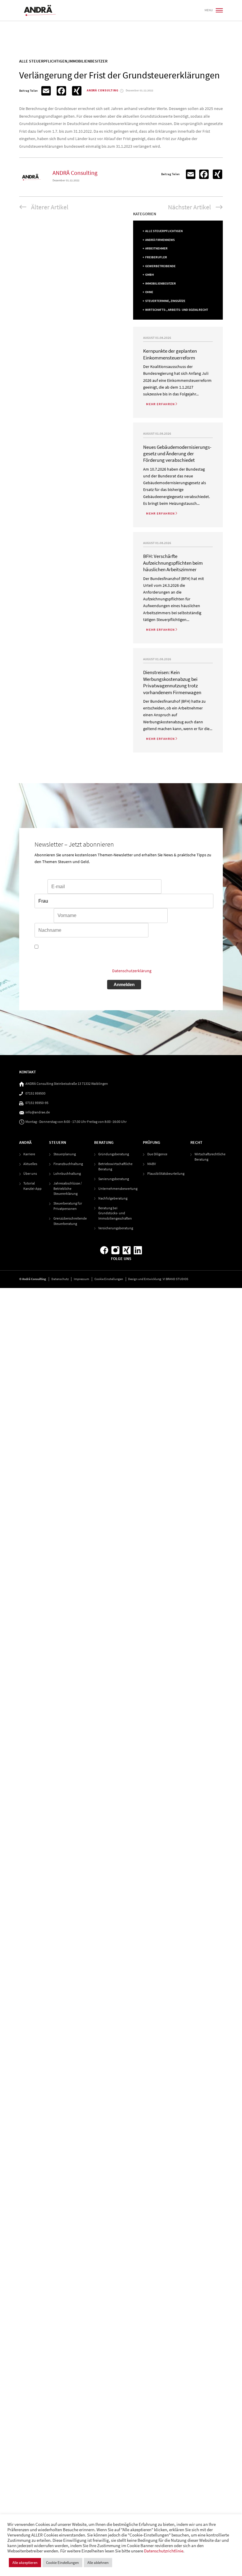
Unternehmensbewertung (118, 1188)
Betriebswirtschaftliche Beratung (115, 1166)
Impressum (81, 1279)
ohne (149, 292)
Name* (175, 916)
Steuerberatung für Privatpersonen (68, 1206)
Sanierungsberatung (114, 1179)
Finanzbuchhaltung (68, 1164)
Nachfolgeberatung (113, 1198)
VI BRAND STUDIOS (175, 1279)
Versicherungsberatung (116, 1228)
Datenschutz (60, 1279)
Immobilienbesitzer (161, 284)
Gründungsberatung (114, 1154)
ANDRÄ (25, 1142)
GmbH (149, 275)
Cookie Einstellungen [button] (109, 1279)
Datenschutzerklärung (132, 971)
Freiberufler (156, 257)
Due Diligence (157, 1154)
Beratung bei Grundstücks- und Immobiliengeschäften (115, 1213)
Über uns (30, 1173)
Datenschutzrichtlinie (164, 2551)
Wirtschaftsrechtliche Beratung (210, 1157)
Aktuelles (30, 1164)
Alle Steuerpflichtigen (164, 231)
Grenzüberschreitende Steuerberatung (70, 1221)
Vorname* (44, 916)
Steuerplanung (65, 1154)
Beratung (104, 1142)
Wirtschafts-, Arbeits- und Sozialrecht (177, 310)
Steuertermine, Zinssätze (165, 301)
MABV (152, 1164)
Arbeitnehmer (156, 248)
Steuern (58, 1142)
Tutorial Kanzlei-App (32, 1186)
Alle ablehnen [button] (98, 2563)
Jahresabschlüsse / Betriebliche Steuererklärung (68, 1188)
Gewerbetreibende (160, 266)
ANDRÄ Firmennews (160, 240)
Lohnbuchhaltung (67, 1173)
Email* (41, 887)
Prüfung (152, 1142)
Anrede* (170, 887)
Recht (196, 1142)
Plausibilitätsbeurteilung (166, 1173)
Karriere (29, 1154)
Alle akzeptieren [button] (25, 2563)
